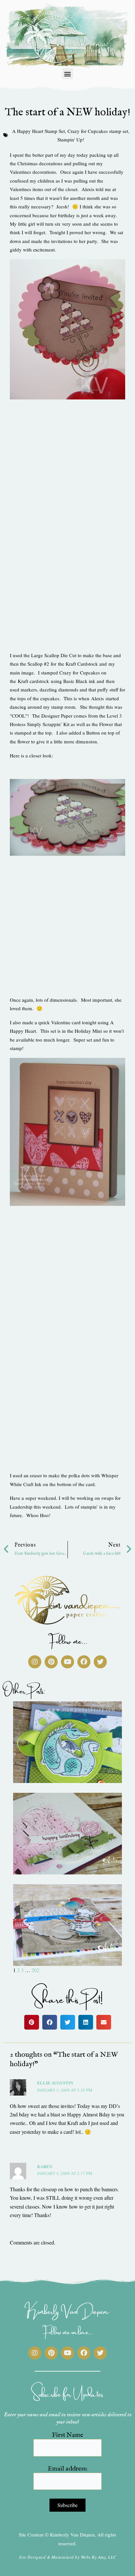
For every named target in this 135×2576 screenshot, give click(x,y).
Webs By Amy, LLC (99, 2557)
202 (35, 1970)
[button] (68, 74)
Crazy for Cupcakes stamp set (98, 131)
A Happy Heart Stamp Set (39, 131)
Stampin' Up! (71, 139)
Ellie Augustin (55, 2083)
